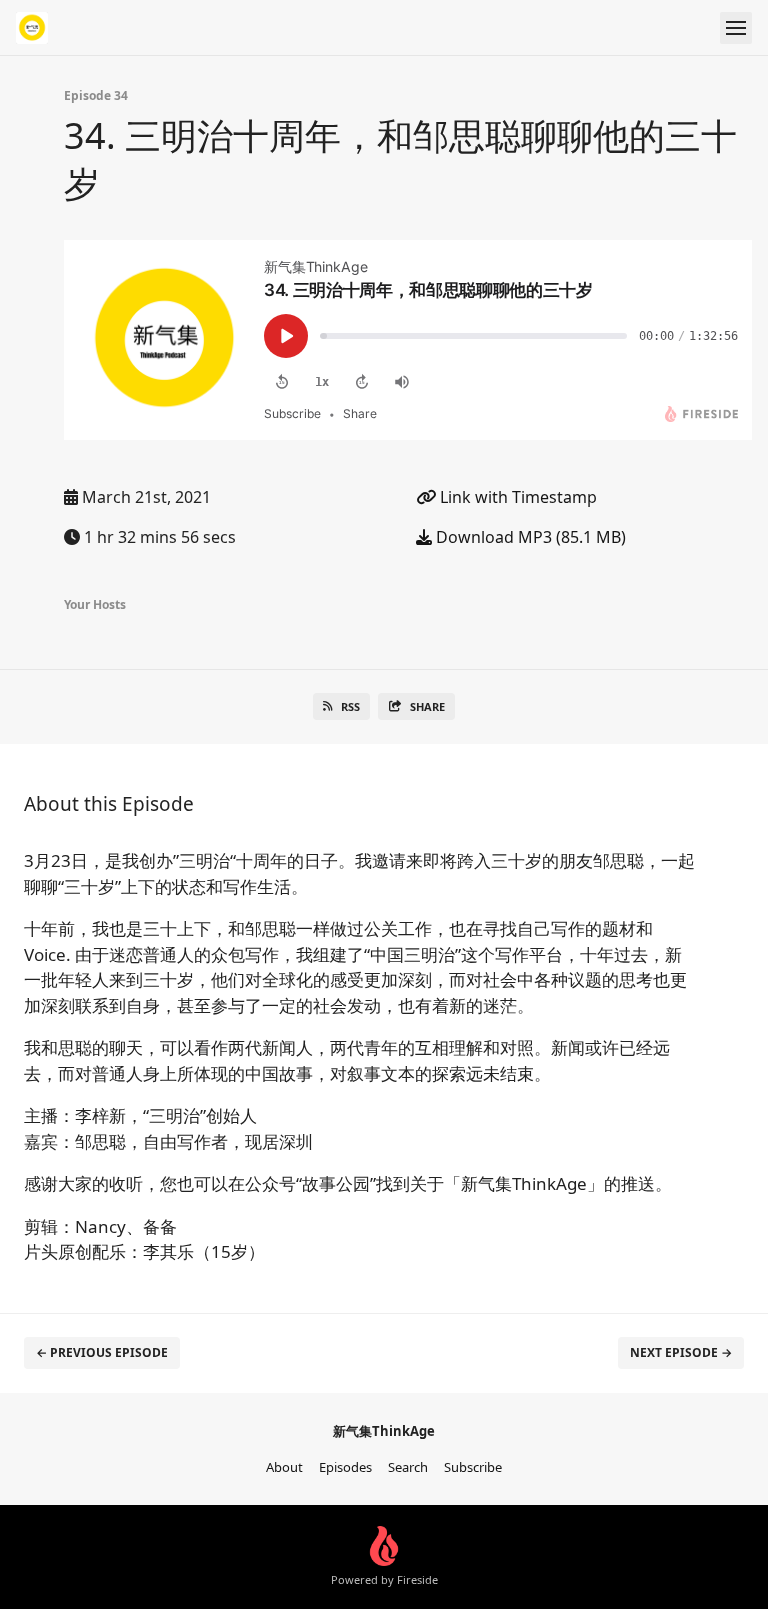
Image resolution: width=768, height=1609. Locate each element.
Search (408, 1467)
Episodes (345, 1467)
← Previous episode (102, 1352)
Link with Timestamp (516, 497)
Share (427, 706)
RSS (350, 706)
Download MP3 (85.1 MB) (529, 537)
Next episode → (681, 1352)
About (284, 1467)
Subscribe (473, 1467)
